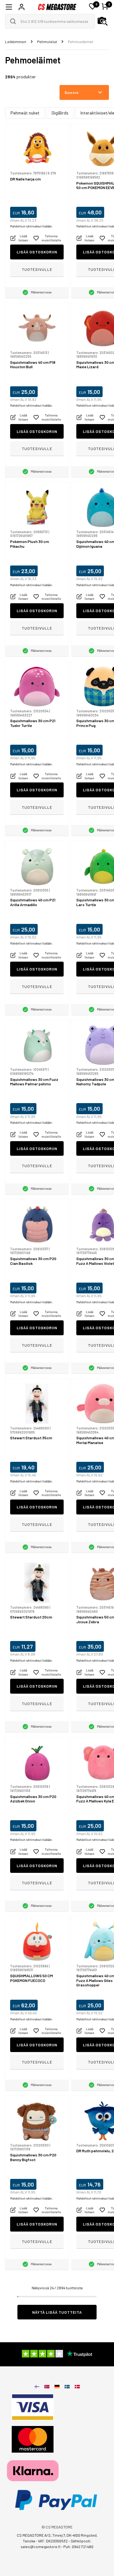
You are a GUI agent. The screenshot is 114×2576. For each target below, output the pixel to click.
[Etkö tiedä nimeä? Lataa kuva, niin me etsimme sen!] (103, 21)
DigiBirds (60, 113)
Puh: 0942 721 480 (78, 2547)
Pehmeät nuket (25, 113)
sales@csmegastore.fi (41, 2547)
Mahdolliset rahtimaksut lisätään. (31, 226)
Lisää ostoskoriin (37, 252)
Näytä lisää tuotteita (57, 2312)
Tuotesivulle (37, 269)
